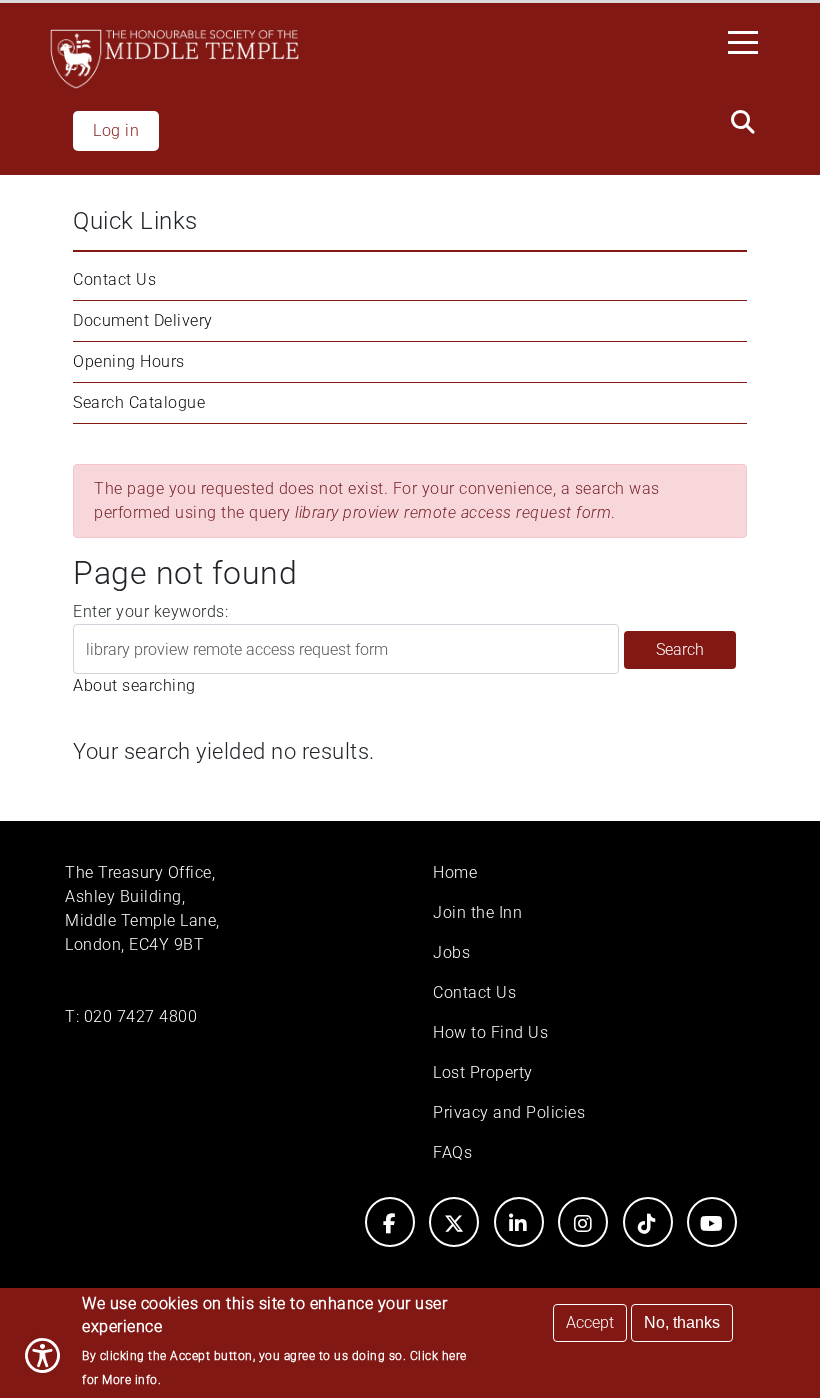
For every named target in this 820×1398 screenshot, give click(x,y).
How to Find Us (490, 1032)
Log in (116, 130)
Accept (590, 1322)
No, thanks (682, 1322)
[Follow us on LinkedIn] (519, 1222)
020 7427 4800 (141, 1016)
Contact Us (114, 279)
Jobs (451, 952)
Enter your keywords (149, 611)
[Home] (174, 59)
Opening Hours (129, 361)
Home (455, 872)
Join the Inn (477, 912)
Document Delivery (143, 320)
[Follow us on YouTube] (712, 1222)
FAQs (452, 1152)
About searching (134, 685)
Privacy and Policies (509, 1112)
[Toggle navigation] (749, 41)
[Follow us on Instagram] (583, 1222)
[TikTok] (648, 1222)
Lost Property (483, 1072)
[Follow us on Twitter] (454, 1222)
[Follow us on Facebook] (390, 1222)
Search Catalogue (139, 402)
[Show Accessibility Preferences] (42, 1355)
